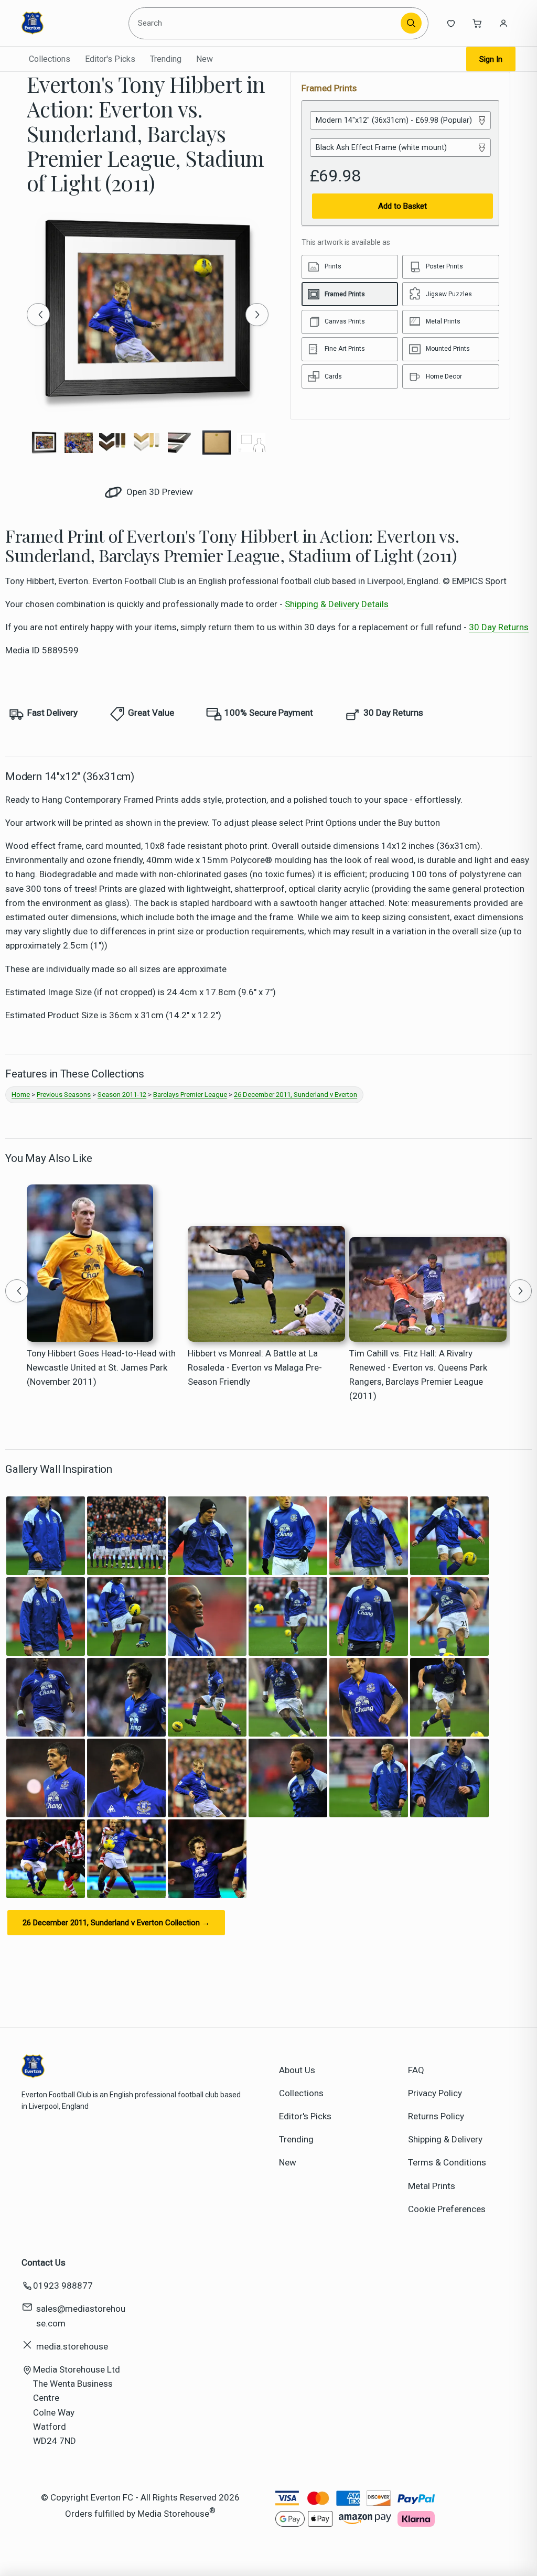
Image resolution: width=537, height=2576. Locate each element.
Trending (166, 59)
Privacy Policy (435, 2093)
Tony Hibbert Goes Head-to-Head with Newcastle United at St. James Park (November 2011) (101, 1367)
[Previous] (38, 315)
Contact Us (44, 2262)
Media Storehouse (173, 2514)
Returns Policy (436, 2116)
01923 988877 (63, 2286)
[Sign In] (503, 23)
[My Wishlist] (451, 23)
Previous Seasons (64, 1095)
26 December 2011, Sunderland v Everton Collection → (116, 1923)
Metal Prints (432, 2186)
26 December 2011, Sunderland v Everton (296, 1095)
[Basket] (477, 23)
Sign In (491, 59)
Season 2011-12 (122, 1095)
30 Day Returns (499, 627)
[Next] (257, 315)
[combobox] (266, 23)
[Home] (69, 23)
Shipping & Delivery (445, 2139)
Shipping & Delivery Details (337, 604)
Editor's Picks (110, 59)
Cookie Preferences (447, 2209)
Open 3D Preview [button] (159, 492)
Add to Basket (402, 206)
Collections (50, 59)
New (205, 59)
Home (21, 1095)
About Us (297, 2070)
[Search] (411, 23)
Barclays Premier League (190, 1095)
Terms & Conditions (447, 2162)
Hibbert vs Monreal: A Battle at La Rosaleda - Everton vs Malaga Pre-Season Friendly (255, 1367)
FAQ (416, 2070)
